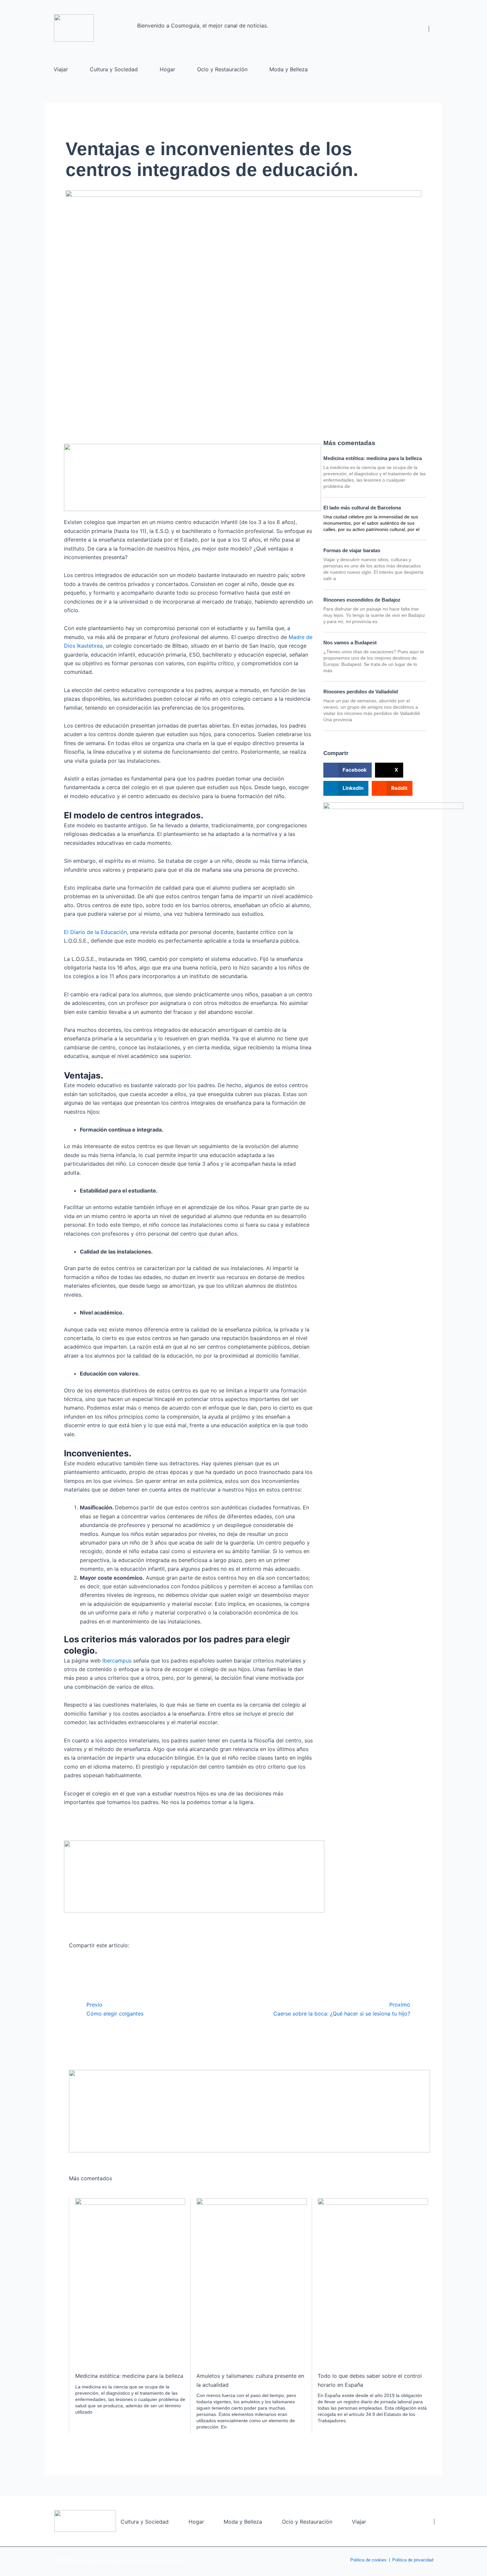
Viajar (61, 69)
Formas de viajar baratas (352, 550)
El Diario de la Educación (95, 932)
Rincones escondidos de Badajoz (362, 600)
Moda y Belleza (289, 69)
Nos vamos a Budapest (350, 643)
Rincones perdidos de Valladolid (361, 692)
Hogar (167, 69)
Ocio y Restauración (222, 69)
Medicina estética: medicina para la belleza (373, 458)
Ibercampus (117, 1661)
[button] (348, 770)
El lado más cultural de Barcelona (362, 508)
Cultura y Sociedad (114, 69)
